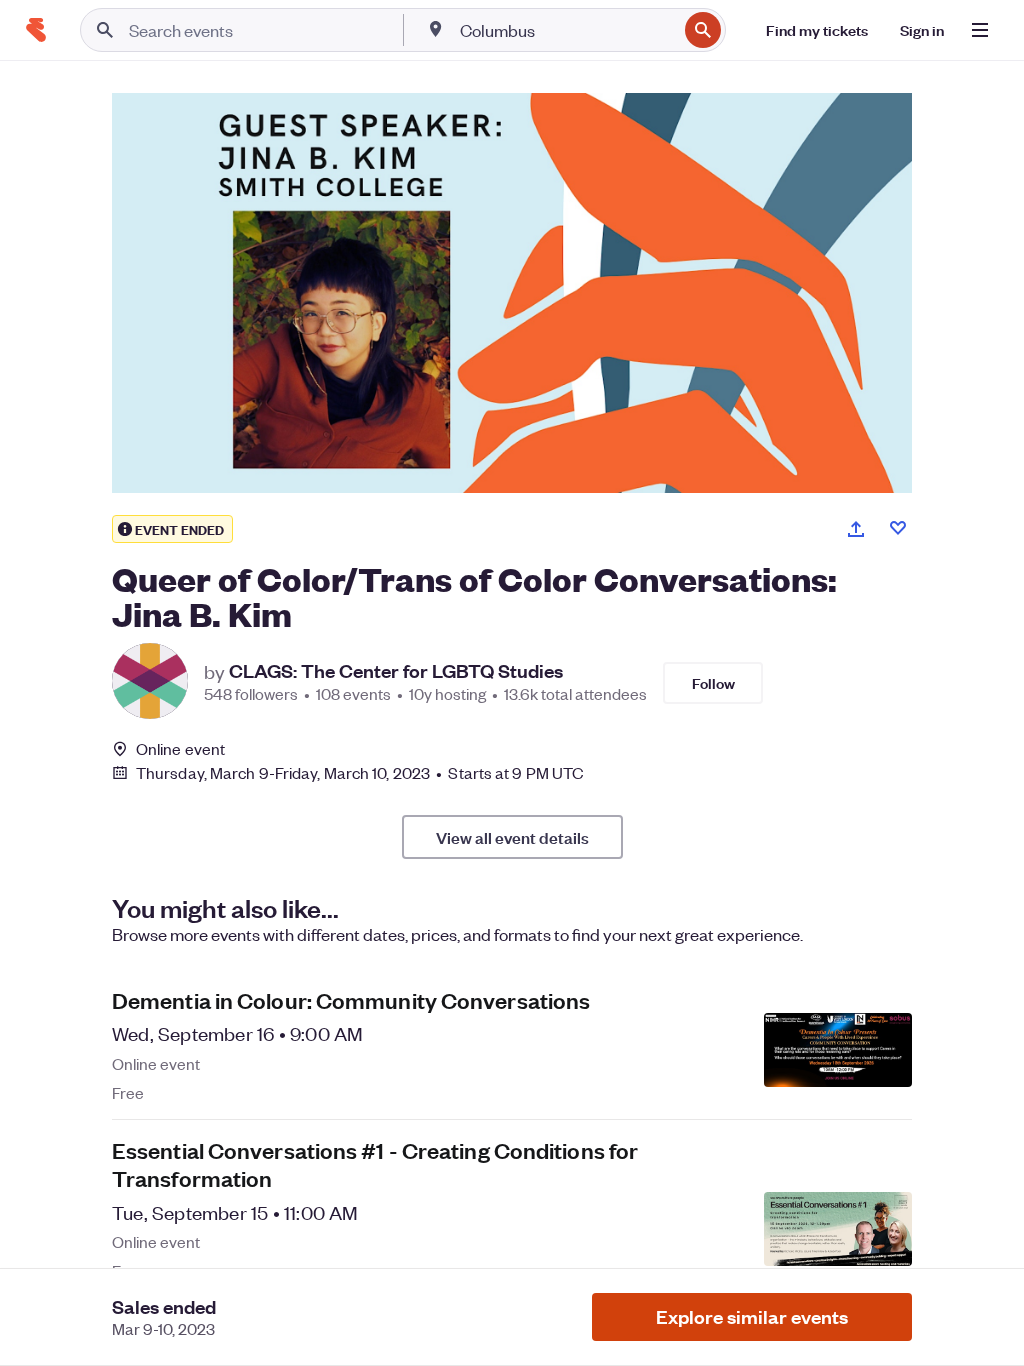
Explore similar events (752, 1316)
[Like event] (898, 528)
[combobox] (566, 30)
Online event (180, 749)
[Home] (36, 30)
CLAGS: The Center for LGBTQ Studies (396, 671)
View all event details (512, 837)
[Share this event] (856, 529)
